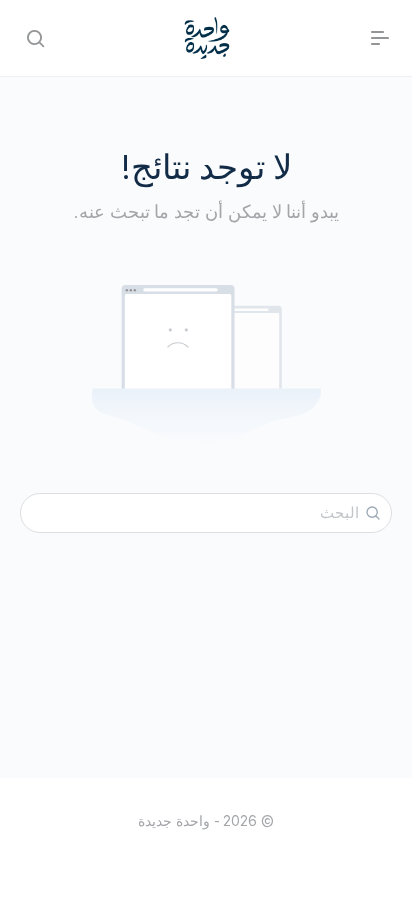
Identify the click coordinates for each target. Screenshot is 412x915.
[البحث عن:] (206, 513)
